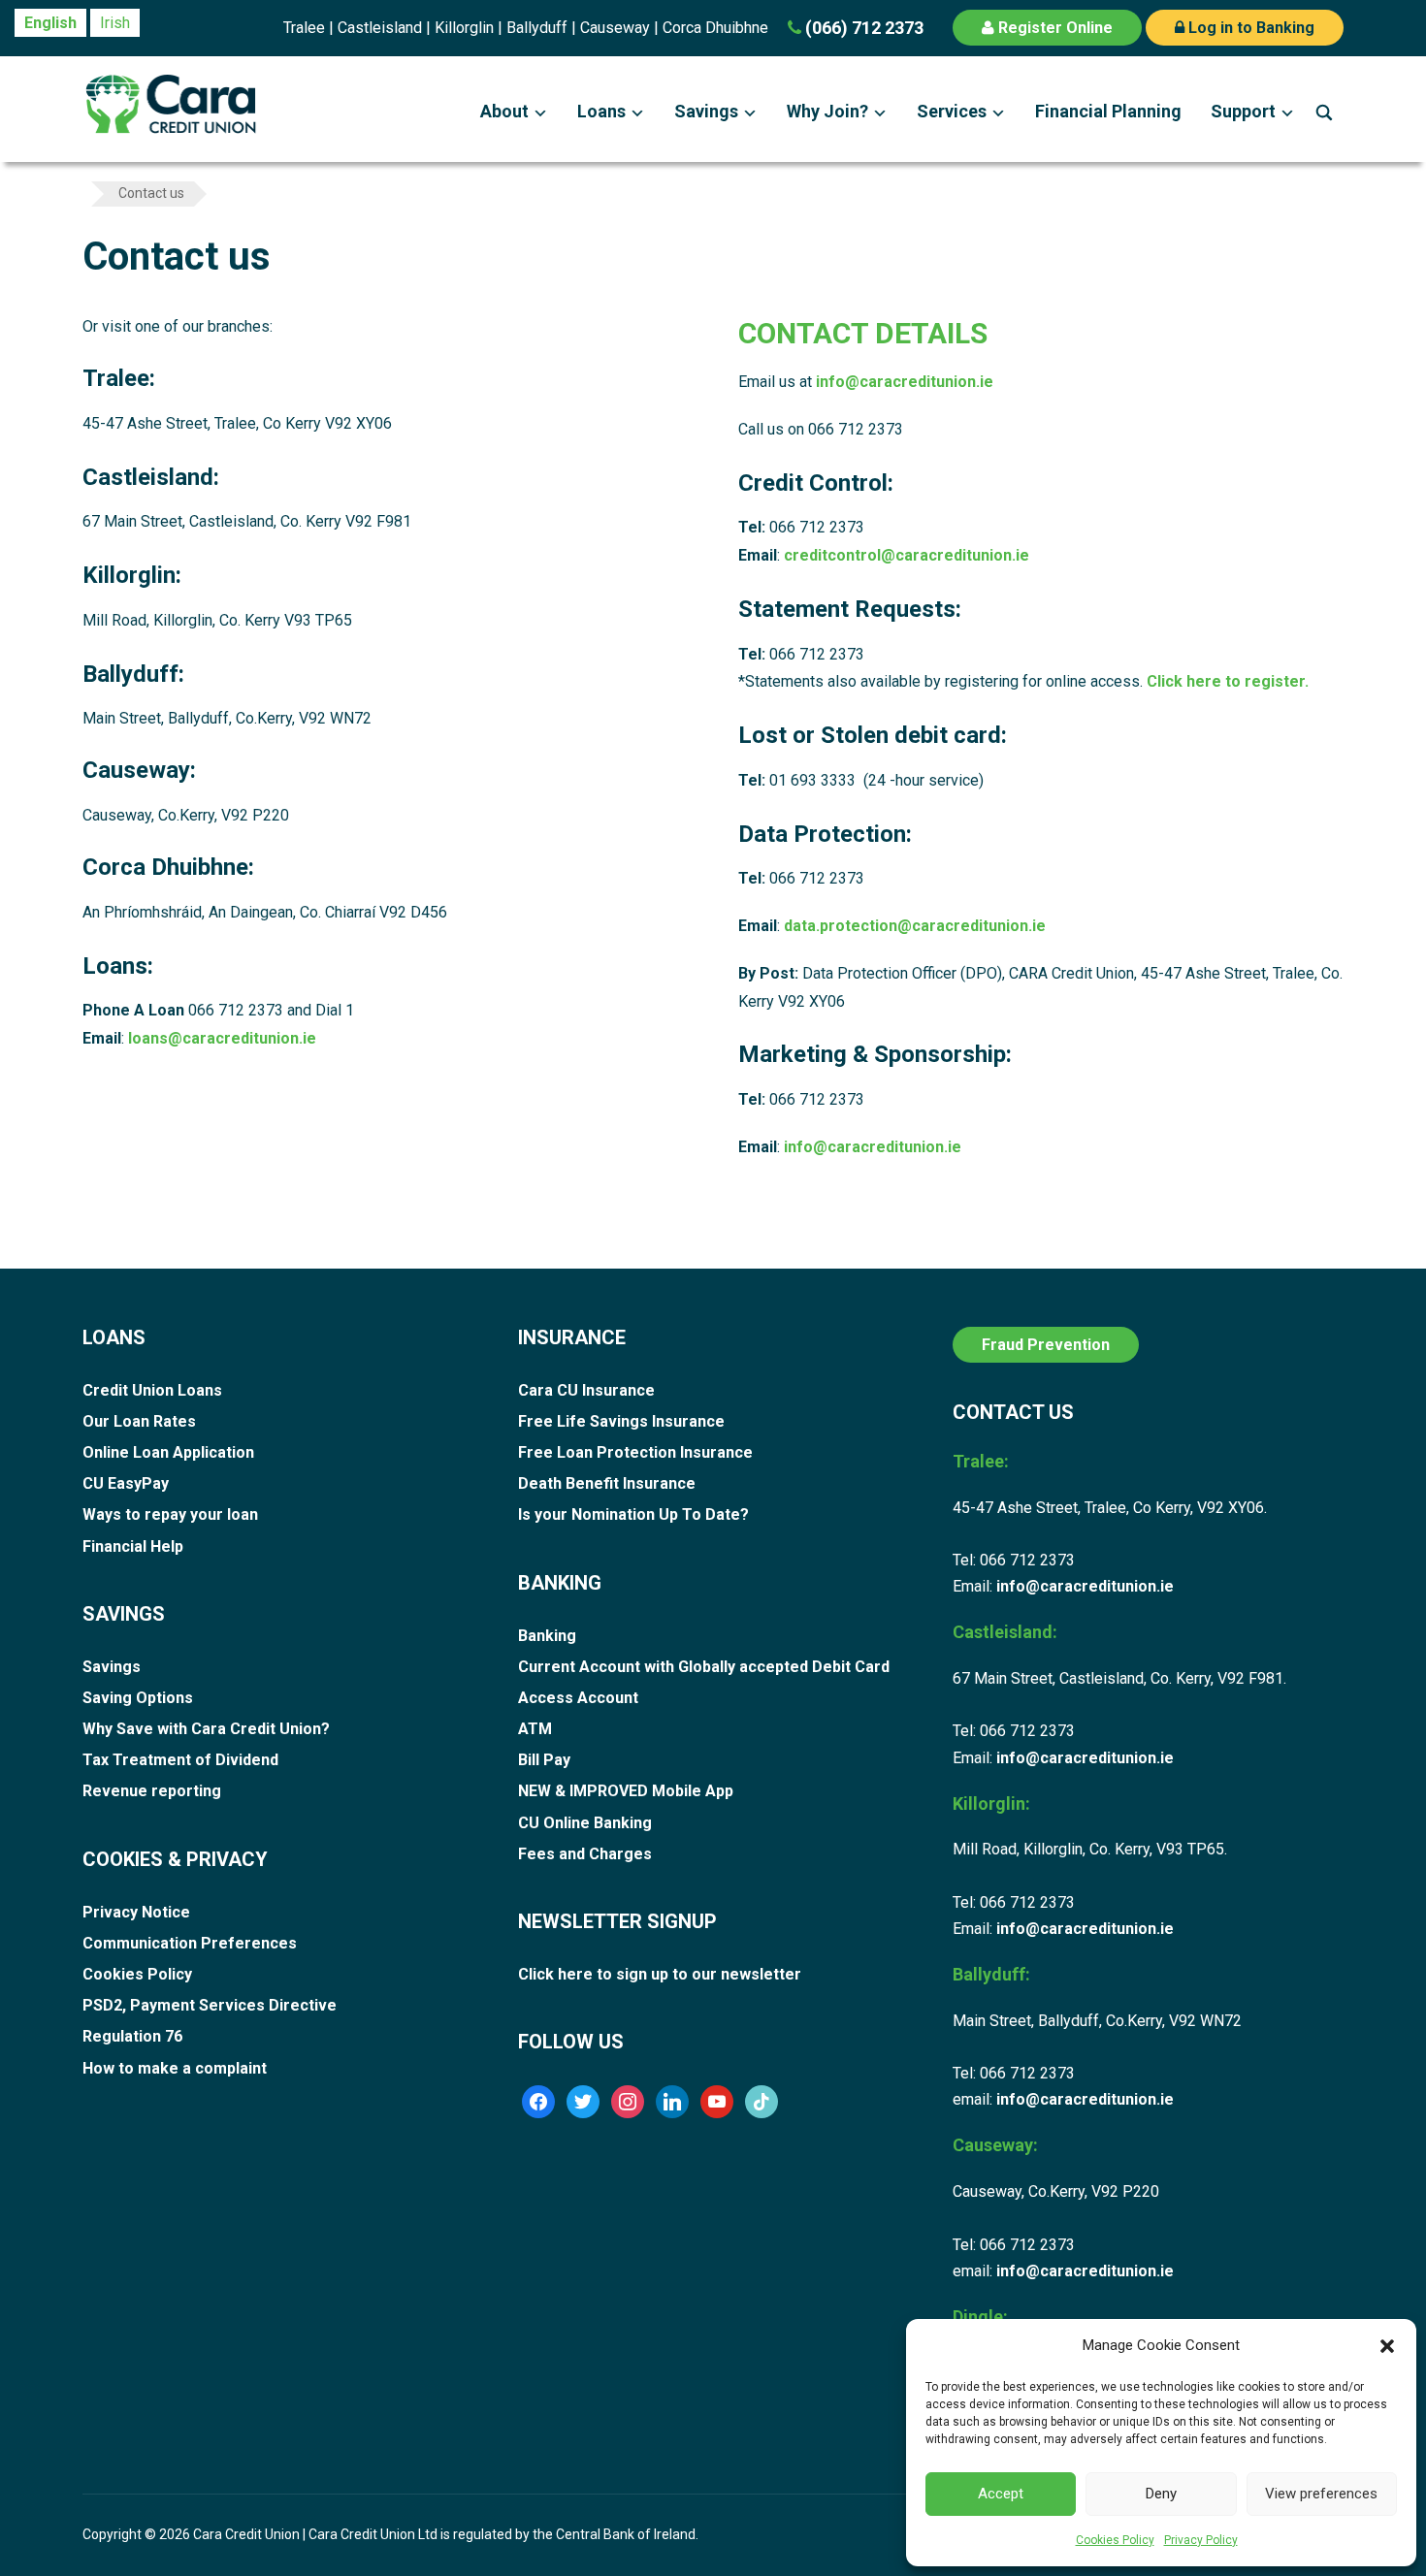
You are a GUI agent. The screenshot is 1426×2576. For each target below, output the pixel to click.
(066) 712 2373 (862, 28)
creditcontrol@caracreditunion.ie (907, 555)
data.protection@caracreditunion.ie (915, 926)
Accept (1001, 2494)
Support (1243, 111)
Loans (601, 111)
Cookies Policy (1115, 2540)
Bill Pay (544, 1760)
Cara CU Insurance (586, 1390)
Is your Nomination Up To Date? (633, 1514)
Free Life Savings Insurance (621, 1421)
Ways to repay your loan (170, 1514)
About (504, 111)
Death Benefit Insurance (607, 1483)
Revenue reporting (152, 1791)
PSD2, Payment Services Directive (210, 2005)
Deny (1161, 2494)
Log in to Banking (1249, 28)
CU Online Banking (585, 1823)
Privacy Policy (1201, 2540)
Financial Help (133, 1546)
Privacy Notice (136, 1912)
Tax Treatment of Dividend (180, 1760)
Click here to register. (1228, 681)
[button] (1387, 2346)
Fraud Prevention (1046, 1345)
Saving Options (138, 1698)
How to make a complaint (175, 2068)
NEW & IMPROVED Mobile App (626, 1791)
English (50, 23)
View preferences (1321, 2494)
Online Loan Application (168, 1452)
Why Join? (827, 111)
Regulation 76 (132, 2036)
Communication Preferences (190, 1943)
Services (952, 111)
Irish (115, 23)
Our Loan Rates (139, 1421)
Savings (706, 111)
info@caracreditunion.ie (905, 382)
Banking (547, 1636)
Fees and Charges (585, 1854)
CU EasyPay (126, 1483)
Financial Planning (1108, 111)
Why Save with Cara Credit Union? (206, 1729)
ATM (535, 1729)
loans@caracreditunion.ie (222, 1038)
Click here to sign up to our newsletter (660, 1974)
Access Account (578, 1698)
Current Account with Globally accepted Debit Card (704, 1667)
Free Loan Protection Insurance (635, 1452)
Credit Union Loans (152, 1390)
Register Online (1053, 28)
